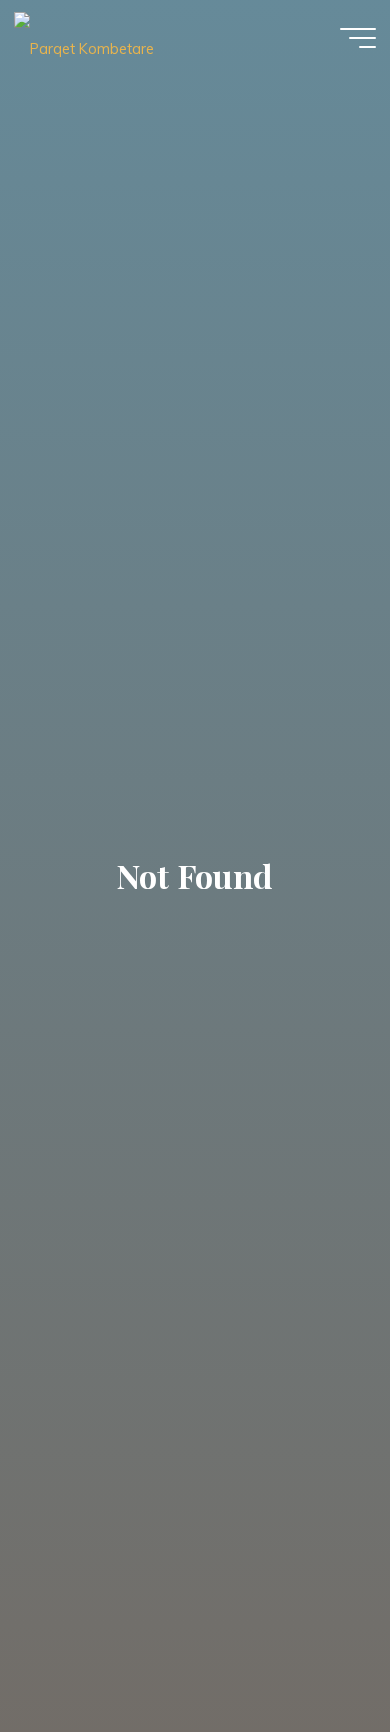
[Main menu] (358, 38)
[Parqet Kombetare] (84, 37)
